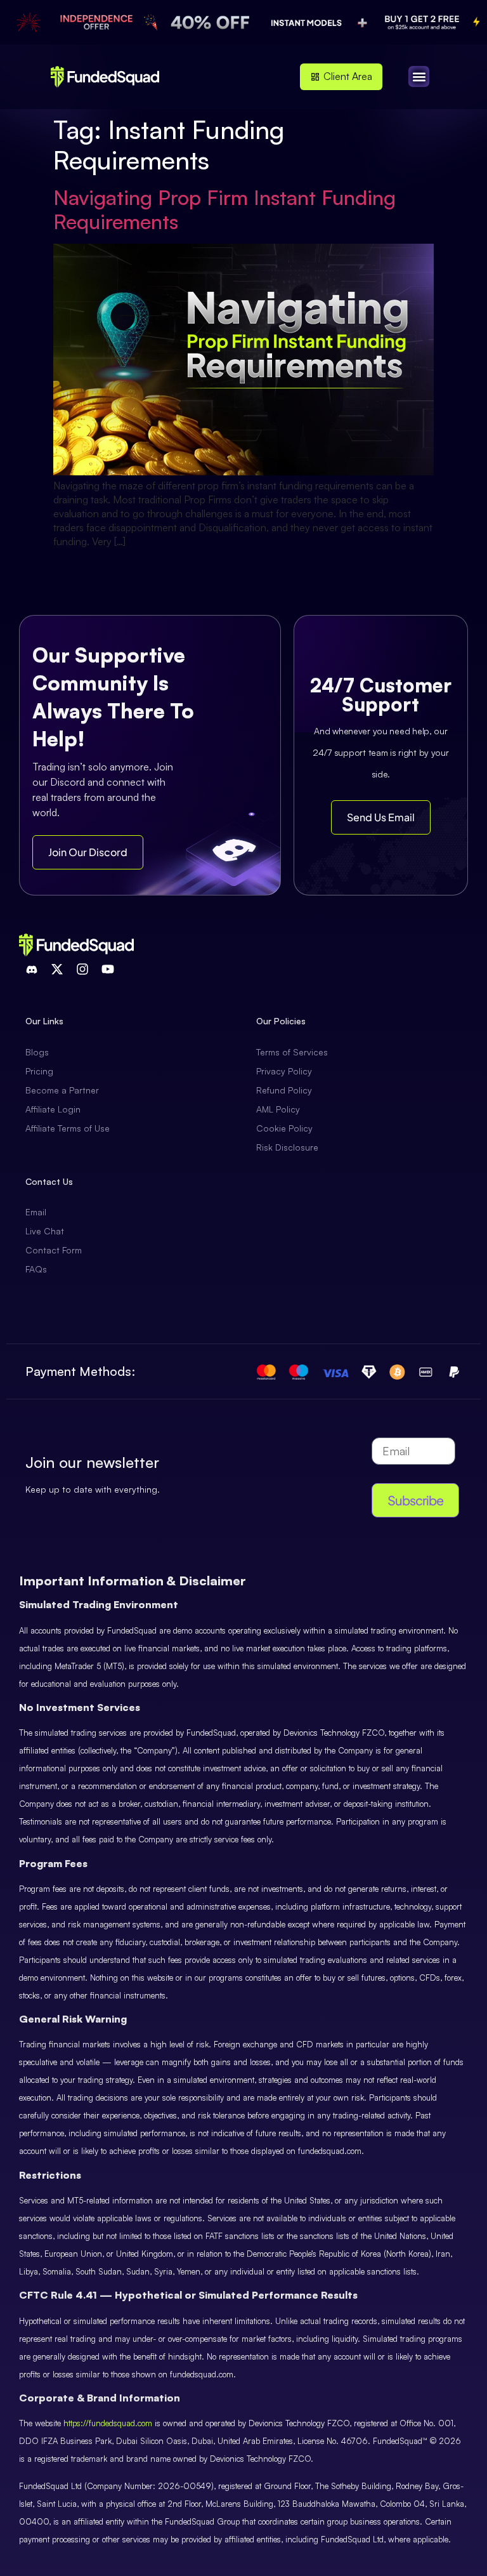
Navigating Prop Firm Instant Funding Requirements (224, 209)
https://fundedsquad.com (108, 2423)
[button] (419, 76)
